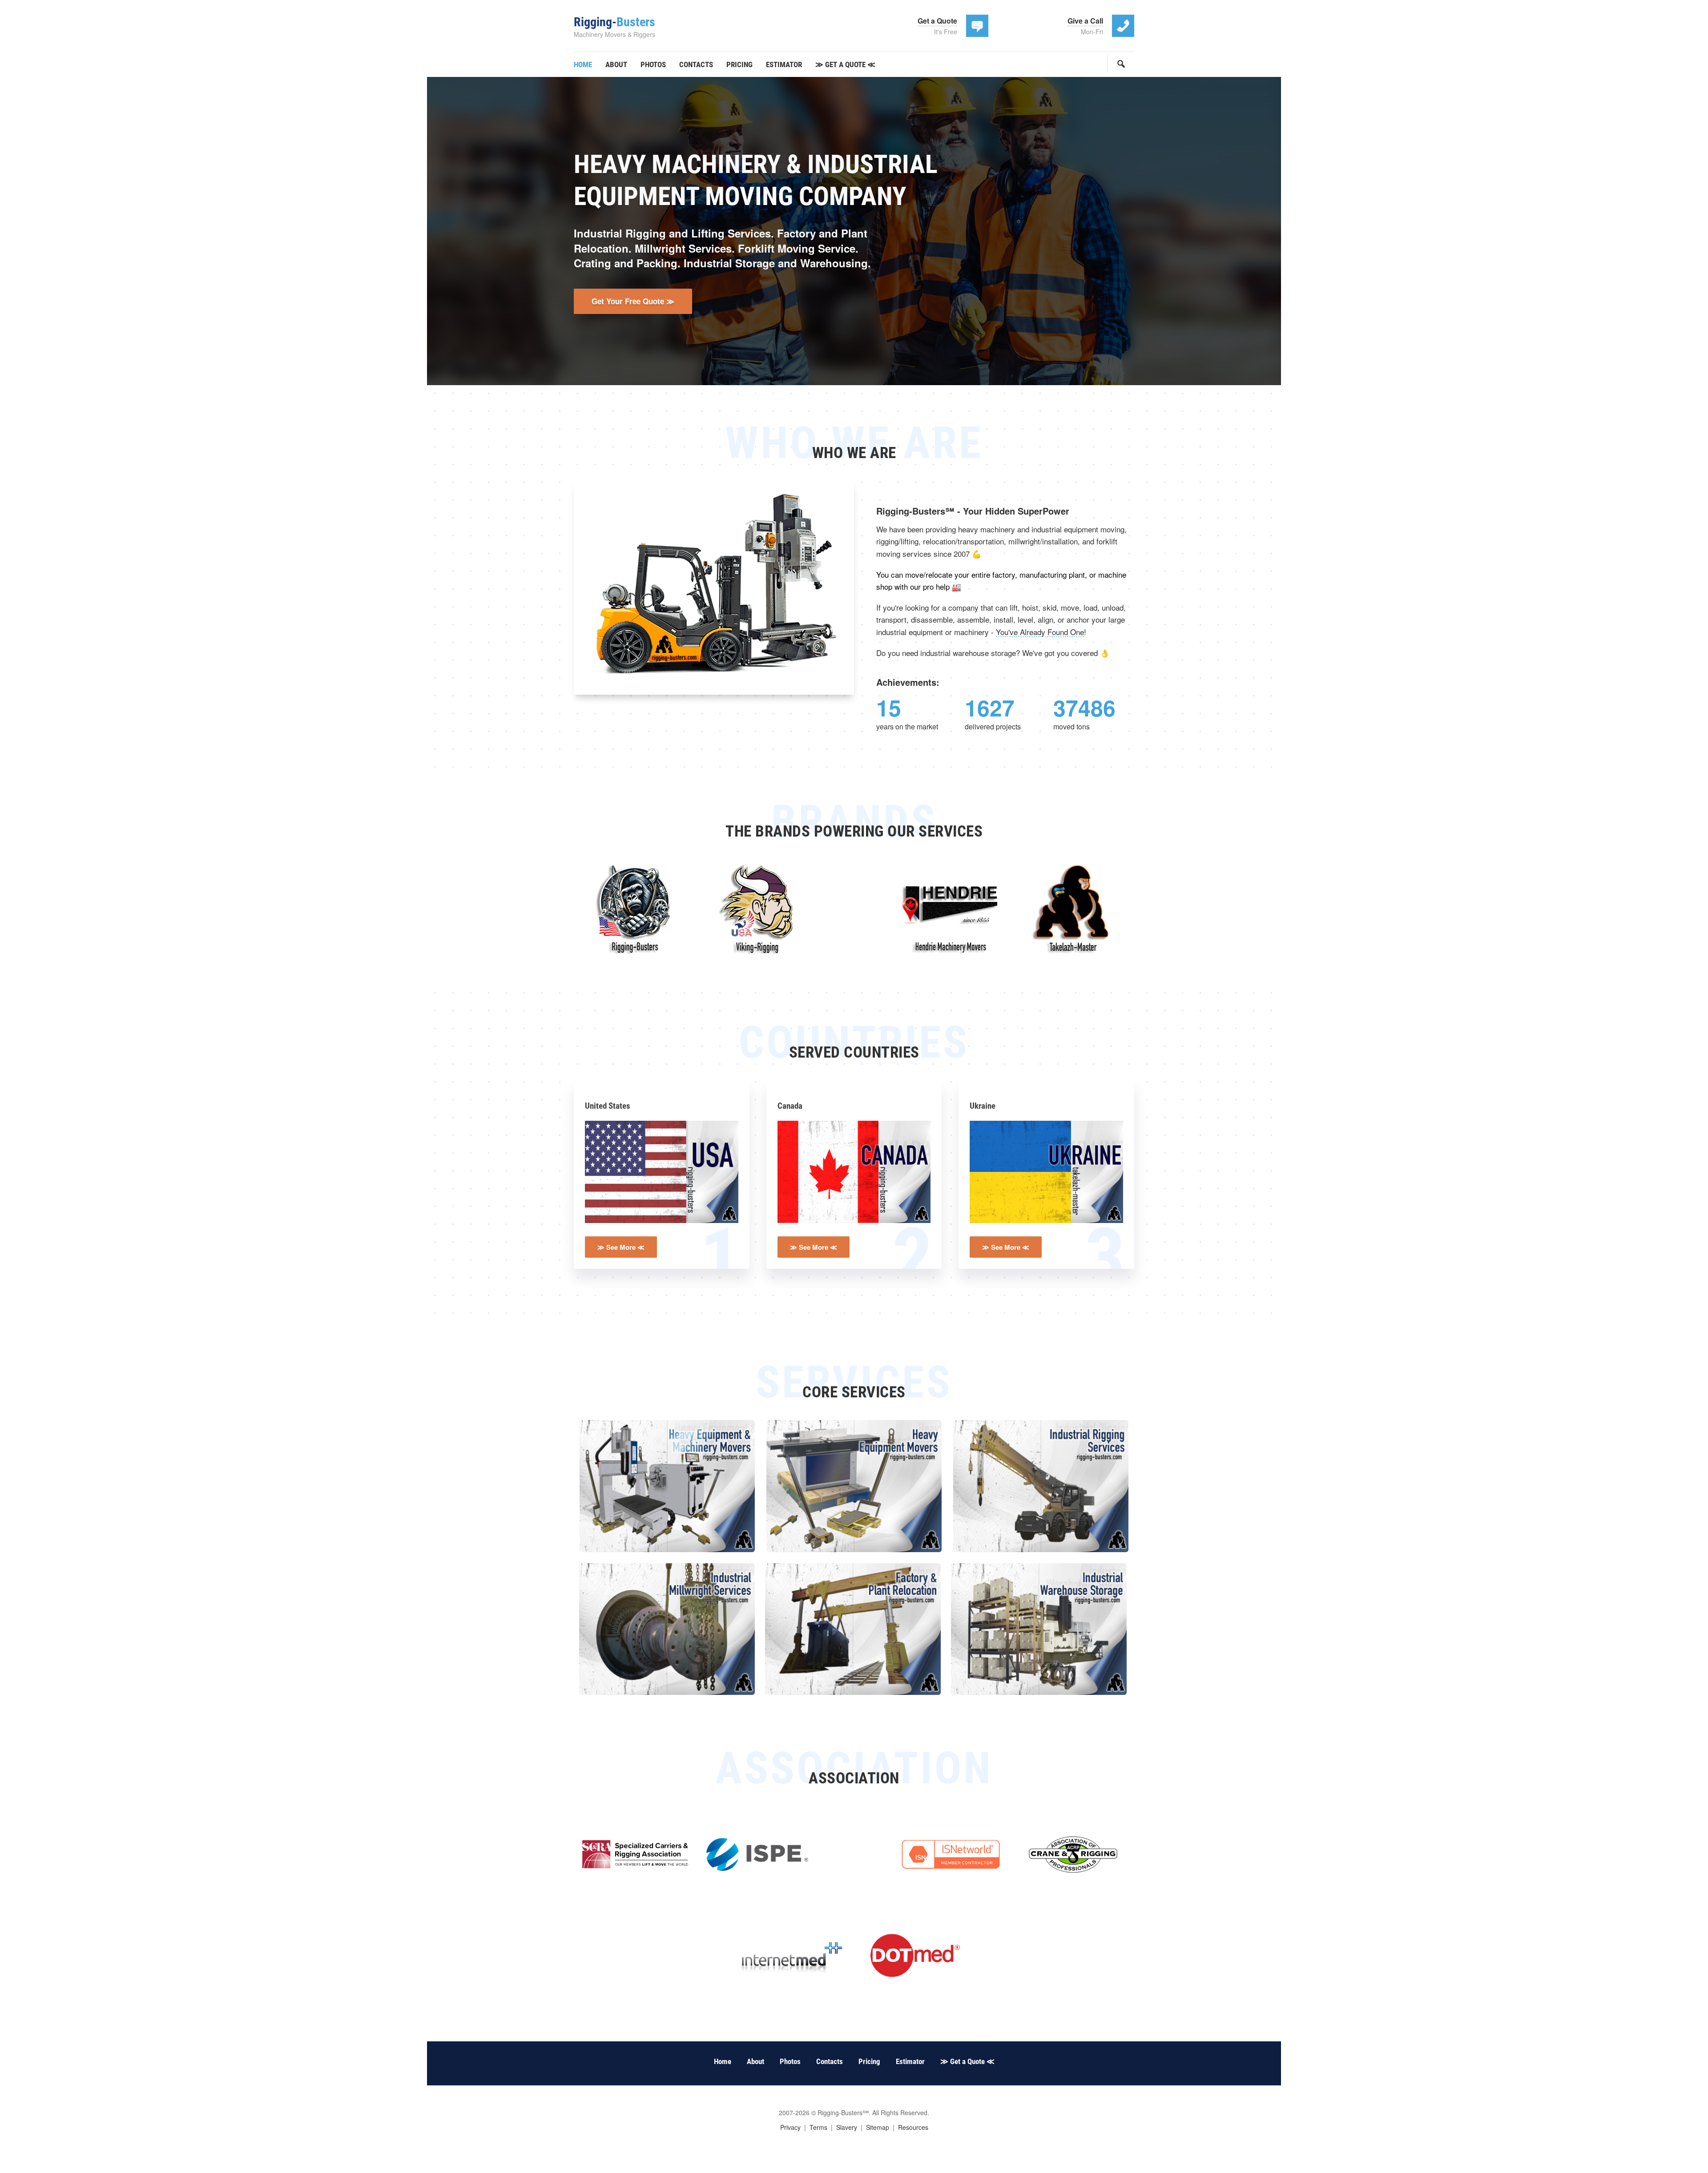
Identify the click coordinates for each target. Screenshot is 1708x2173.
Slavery (847, 2127)
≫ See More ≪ (621, 1247)
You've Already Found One (1040, 632)
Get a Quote (937, 21)
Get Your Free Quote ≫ (633, 301)
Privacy (790, 2127)
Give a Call (1085, 21)
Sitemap (878, 2127)
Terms (818, 2127)
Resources (913, 2127)
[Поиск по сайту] (1121, 64)
